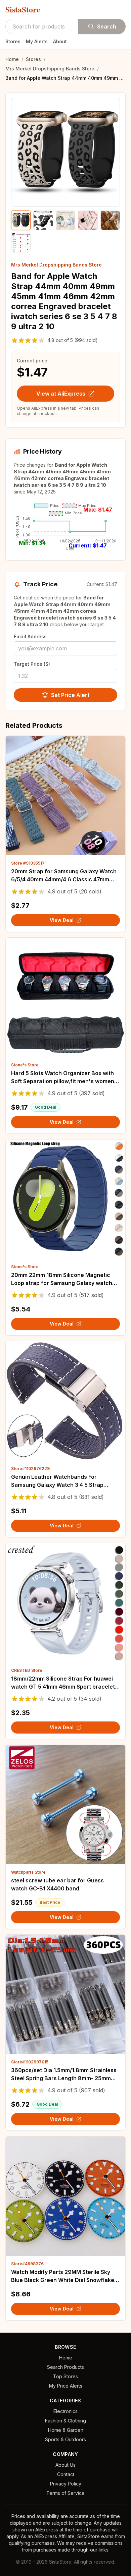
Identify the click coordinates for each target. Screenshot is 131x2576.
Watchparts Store (28, 1872)
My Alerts (37, 41)
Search (107, 26)
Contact (66, 2474)
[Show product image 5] (110, 220)
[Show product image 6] (21, 242)
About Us (65, 2465)
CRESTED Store (27, 1670)
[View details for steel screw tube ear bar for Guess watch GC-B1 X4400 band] (65, 1805)
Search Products (65, 2367)
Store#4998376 (27, 2264)
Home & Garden (66, 2430)
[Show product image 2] (43, 220)
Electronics (65, 2411)
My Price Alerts (66, 2386)
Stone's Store (25, 1065)
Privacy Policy (66, 2484)
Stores (13, 41)
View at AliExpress (61, 394)
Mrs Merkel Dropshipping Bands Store (50, 69)
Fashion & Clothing (65, 2421)
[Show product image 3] (65, 220)
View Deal (62, 920)
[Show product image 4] (88, 220)
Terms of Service (65, 2493)
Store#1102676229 (30, 1469)
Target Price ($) (32, 664)
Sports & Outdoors (65, 2439)
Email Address (30, 636)
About (60, 41)
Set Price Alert (70, 695)
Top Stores (65, 2376)
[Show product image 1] (21, 220)
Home (12, 59)
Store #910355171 (29, 863)
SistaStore (23, 9)
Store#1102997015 (30, 2062)
